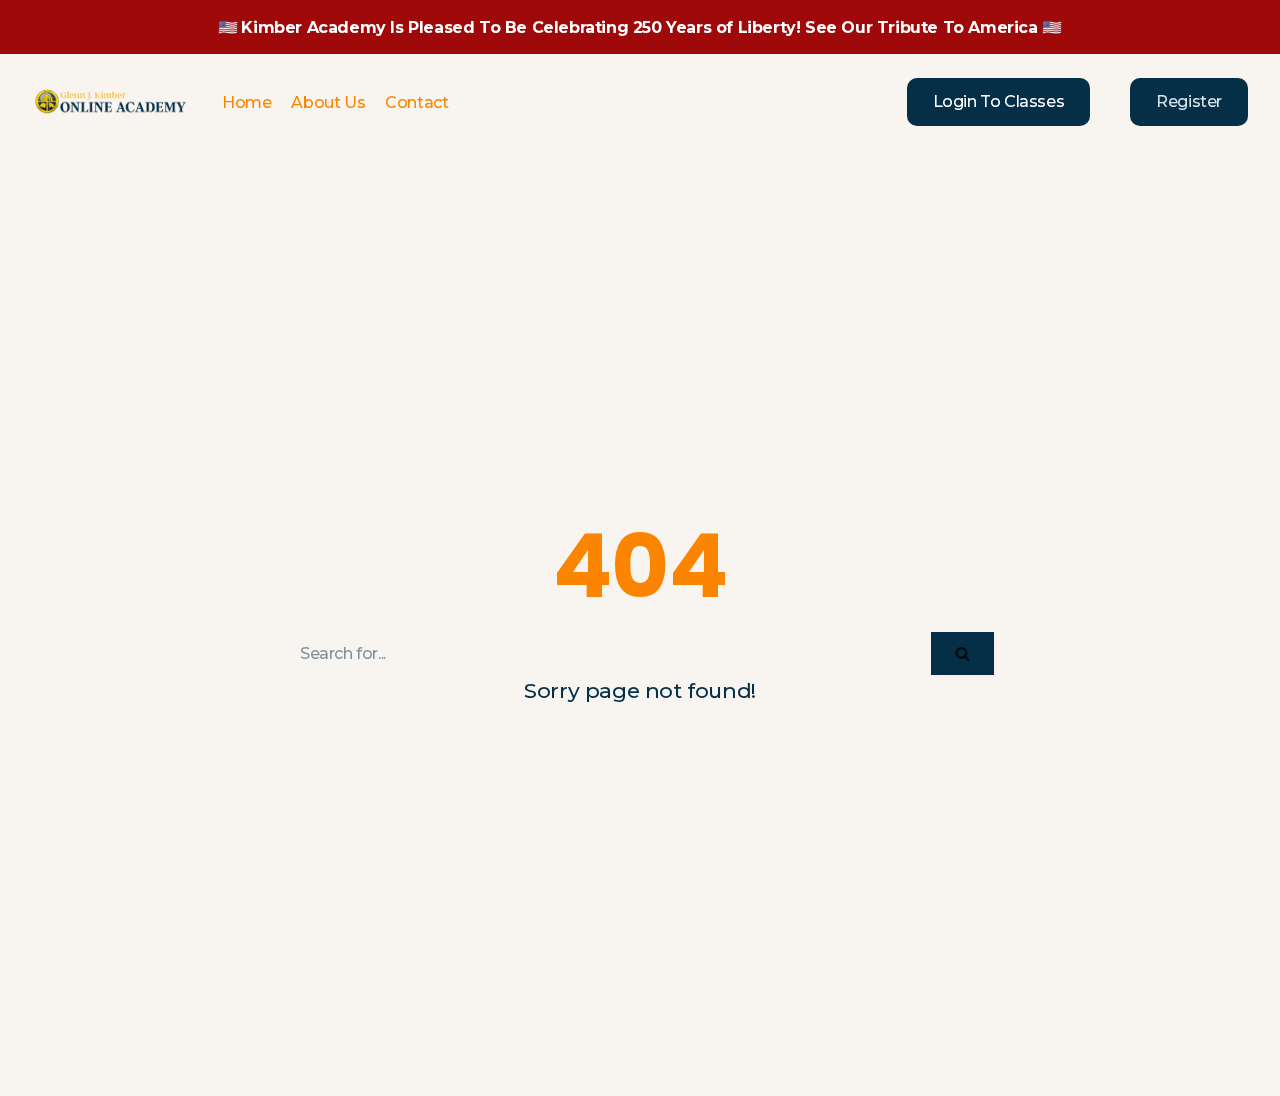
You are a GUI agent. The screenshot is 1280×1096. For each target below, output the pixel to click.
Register (1189, 101)
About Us (328, 102)
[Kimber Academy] (112, 102)
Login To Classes (999, 101)
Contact (416, 102)
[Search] (962, 653)
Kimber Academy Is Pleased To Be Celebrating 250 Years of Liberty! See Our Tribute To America (639, 27)
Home (246, 102)
